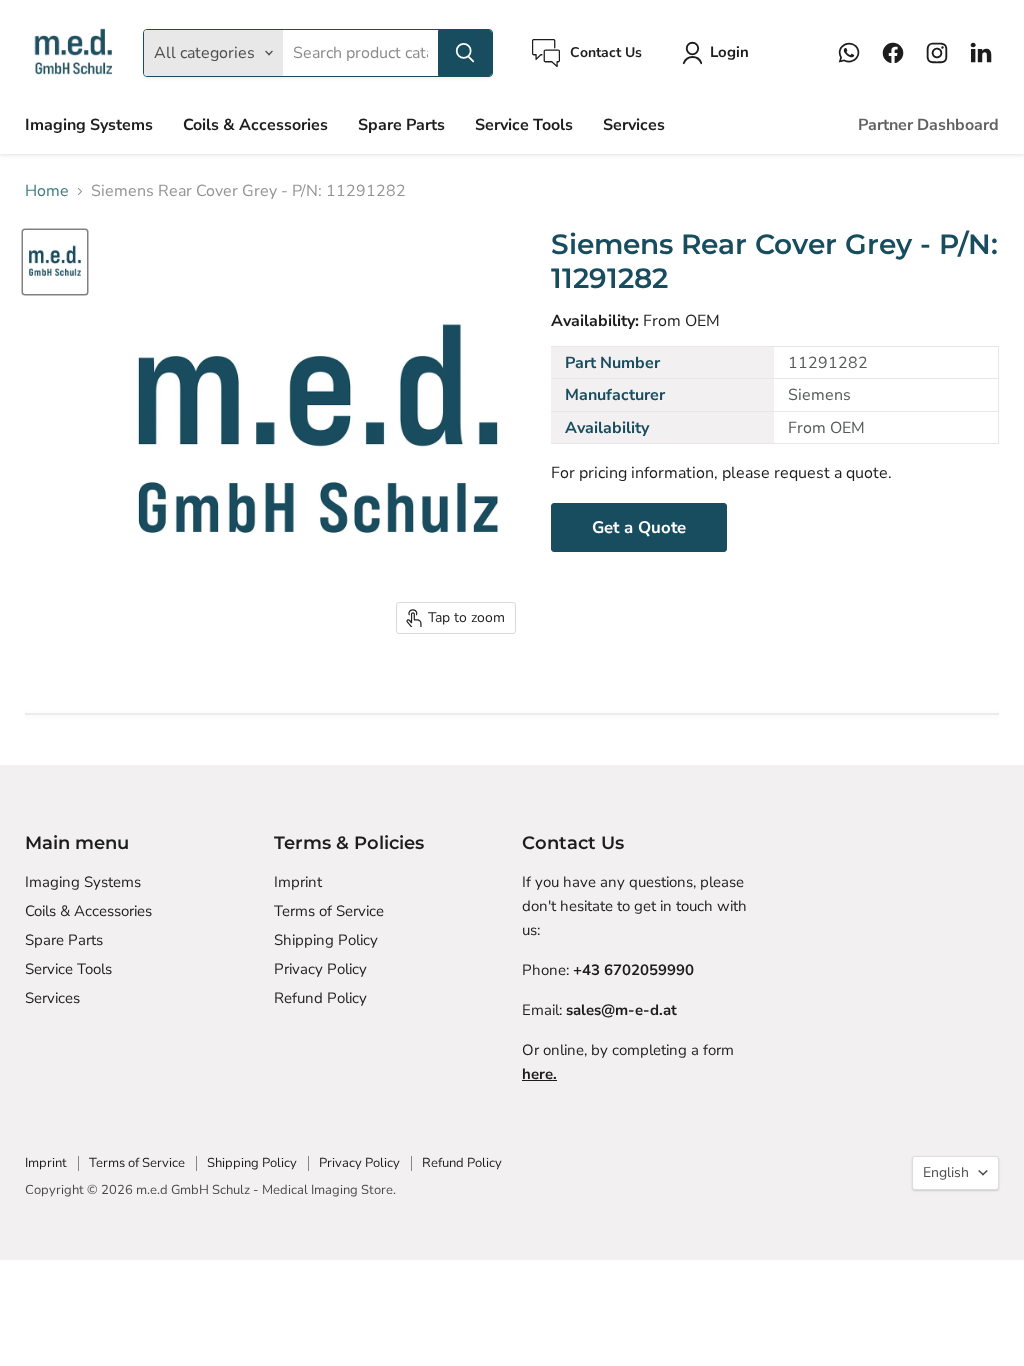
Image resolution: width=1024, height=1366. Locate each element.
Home (47, 191)
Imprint (298, 882)
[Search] (465, 53)
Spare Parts (401, 125)
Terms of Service (329, 911)
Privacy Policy (320, 969)
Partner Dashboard (928, 125)
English (946, 1172)
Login (729, 52)
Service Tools (524, 125)
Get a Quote (639, 527)
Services (634, 125)
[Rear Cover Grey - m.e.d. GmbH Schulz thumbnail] (55, 262)
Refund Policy (320, 998)
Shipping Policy (326, 940)
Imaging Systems (89, 125)
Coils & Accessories (255, 125)
